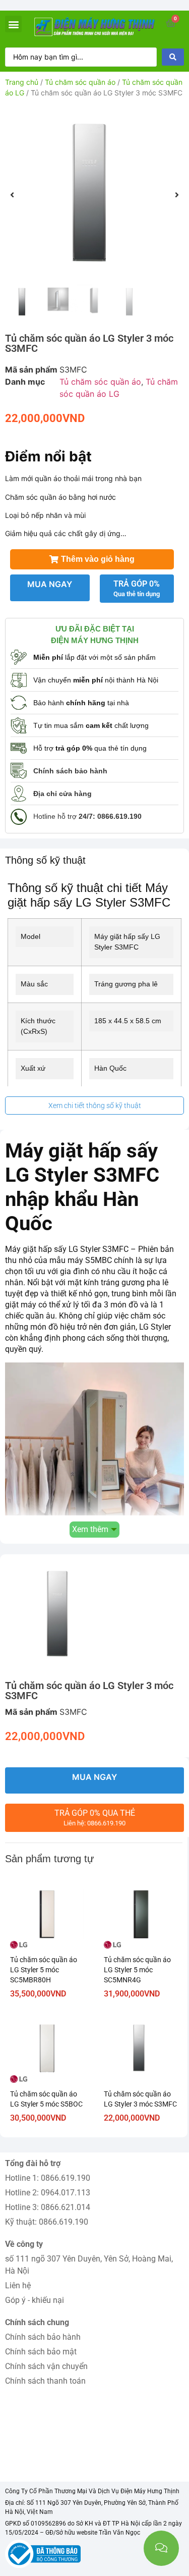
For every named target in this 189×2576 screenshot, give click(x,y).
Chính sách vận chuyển (46, 2366)
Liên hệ (18, 2285)
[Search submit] (173, 57)
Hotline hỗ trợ (87, 816)
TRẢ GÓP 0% (137, 588)
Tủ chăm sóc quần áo (80, 82)
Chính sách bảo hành (43, 2337)
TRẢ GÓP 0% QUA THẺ (95, 1818)
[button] (13, 24)
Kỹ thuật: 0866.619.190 (47, 2222)
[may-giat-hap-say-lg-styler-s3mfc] (94, 195)
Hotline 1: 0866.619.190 (48, 2178)
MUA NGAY (50, 584)
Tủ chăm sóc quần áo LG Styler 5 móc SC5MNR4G (137, 1970)
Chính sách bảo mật (41, 2352)
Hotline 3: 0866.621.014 (48, 2207)
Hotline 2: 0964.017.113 (48, 2193)
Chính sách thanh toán (45, 2381)
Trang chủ (22, 82)
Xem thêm (90, 1529)
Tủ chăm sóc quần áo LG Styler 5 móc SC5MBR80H (44, 1970)
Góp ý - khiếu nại (35, 2300)
